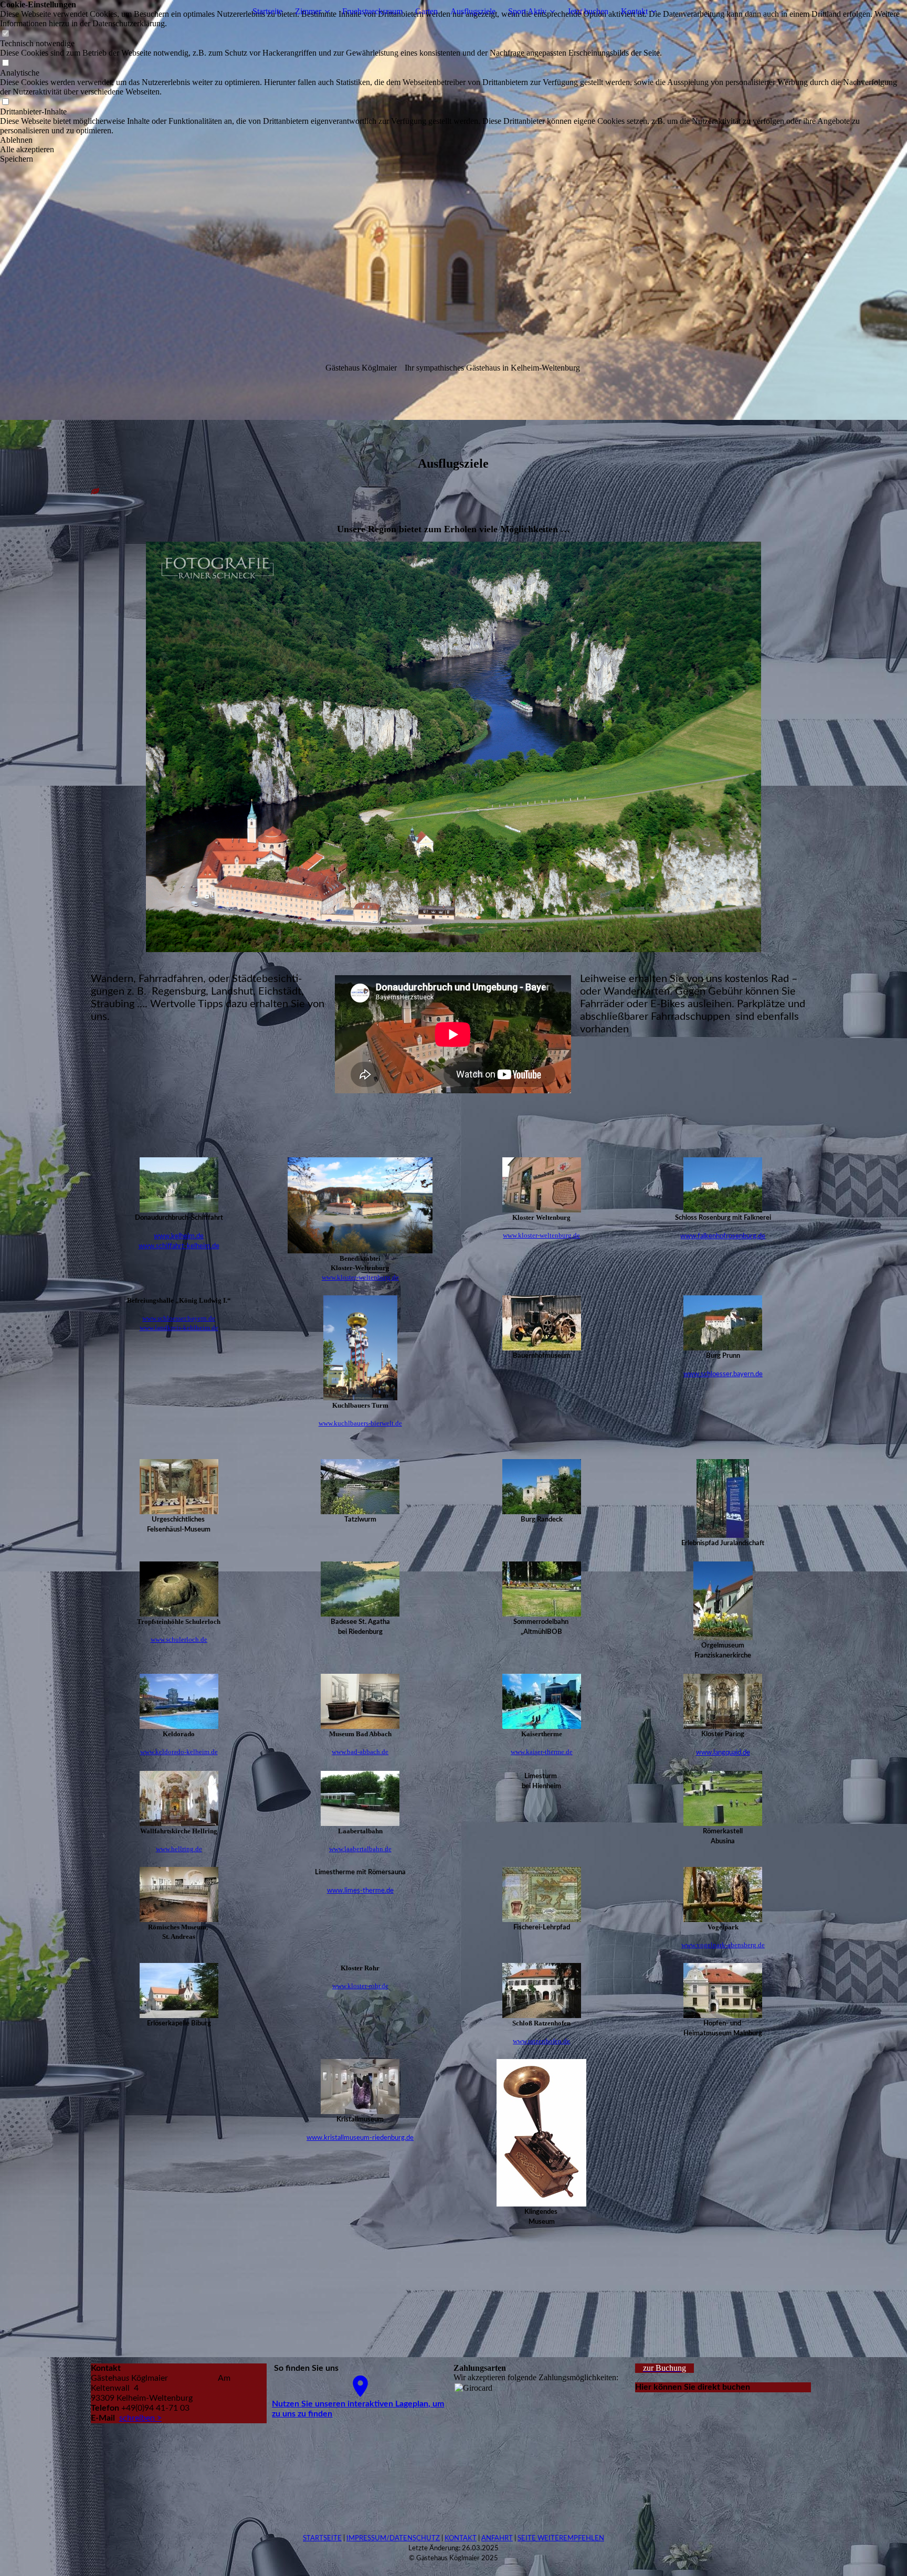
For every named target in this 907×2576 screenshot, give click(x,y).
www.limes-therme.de (360, 1891)
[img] (454, 210)
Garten (426, 11)
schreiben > (140, 2418)
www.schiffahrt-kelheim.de (179, 1246)
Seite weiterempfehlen (561, 2538)
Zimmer (308, 11)
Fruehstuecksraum (372, 11)
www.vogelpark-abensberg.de (723, 1945)
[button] (454, 140)
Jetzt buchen (588, 11)
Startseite (267, 11)
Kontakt (634, 11)
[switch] (5, 34)
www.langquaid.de (723, 1753)
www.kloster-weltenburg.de (360, 1277)
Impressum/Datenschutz (393, 2538)
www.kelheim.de (179, 1236)
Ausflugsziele (473, 11)
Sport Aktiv (527, 11)
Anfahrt (497, 2538)
